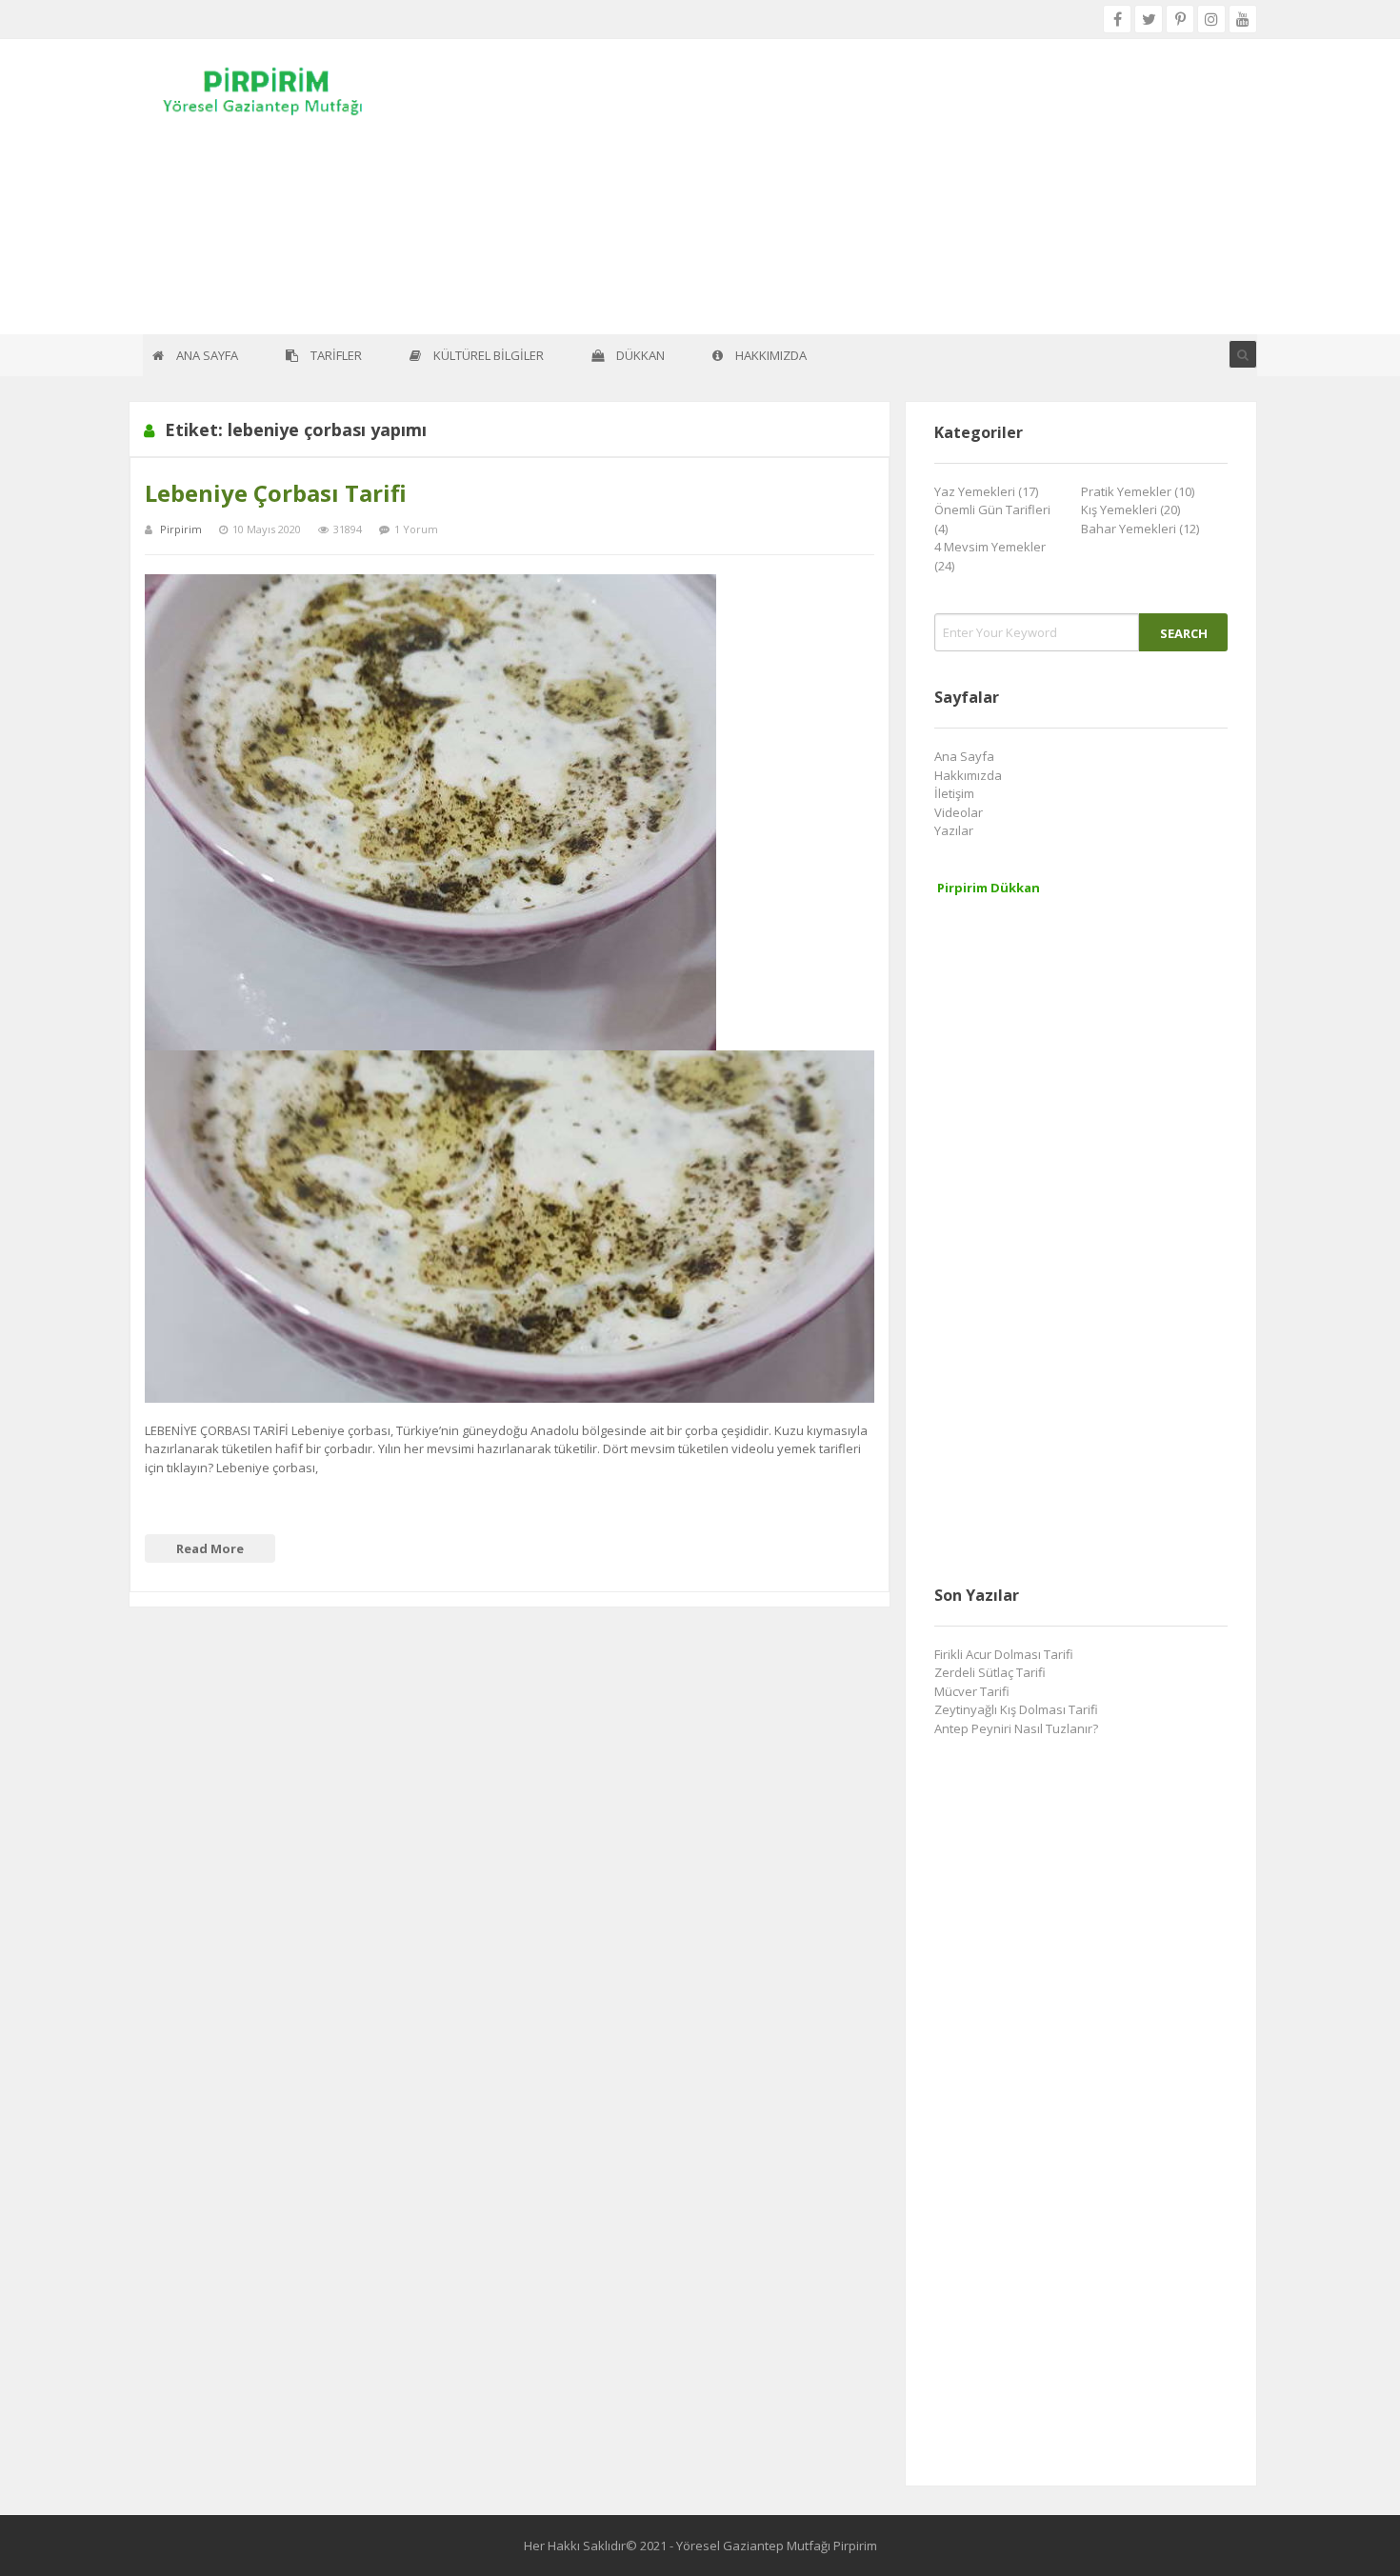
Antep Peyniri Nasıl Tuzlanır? (1016, 1728)
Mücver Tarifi (972, 1691)
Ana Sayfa (964, 756)
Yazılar (954, 830)
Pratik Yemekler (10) (1138, 491)
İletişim (954, 793)
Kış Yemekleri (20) (1130, 509)
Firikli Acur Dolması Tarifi (1004, 1654)
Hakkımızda (968, 775)
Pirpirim (181, 529)
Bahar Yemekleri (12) (1140, 529)
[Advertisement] (700, 187)
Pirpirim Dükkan (989, 888)
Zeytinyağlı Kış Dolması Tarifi (1016, 1709)
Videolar (959, 812)
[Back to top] (1338, 2533)
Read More (210, 1548)
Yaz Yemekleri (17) (986, 491)
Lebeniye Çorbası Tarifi (276, 493)
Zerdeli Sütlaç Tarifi (990, 1672)
